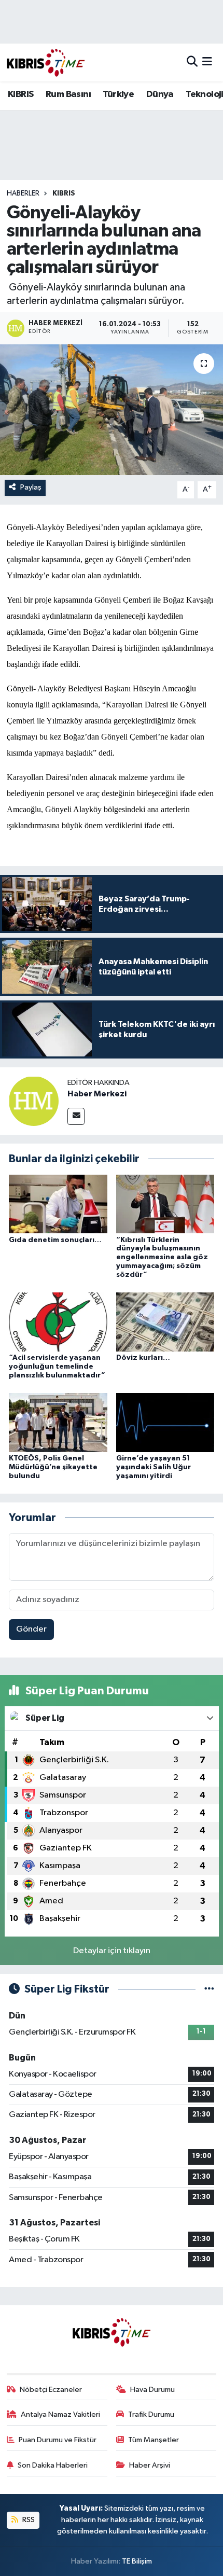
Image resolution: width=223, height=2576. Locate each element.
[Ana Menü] (207, 62)
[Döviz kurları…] (165, 1322)
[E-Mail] (76, 1116)
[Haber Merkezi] (34, 1101)
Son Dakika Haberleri (53, 2465)
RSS (28, 2520)
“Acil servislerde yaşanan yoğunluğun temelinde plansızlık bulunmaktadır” (57, 1367)
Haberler (23, 193)
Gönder (31, 1629)
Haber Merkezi (97, 1094)
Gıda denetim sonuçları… (55, 1240)
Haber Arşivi (150, 2465)
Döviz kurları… (143, 1358)
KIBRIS (20, 94)
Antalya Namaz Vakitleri (60, 2414)
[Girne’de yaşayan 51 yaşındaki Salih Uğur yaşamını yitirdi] (165, 1422)
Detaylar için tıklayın (112, 1951)
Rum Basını (68, 94)
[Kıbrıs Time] (46, 62)
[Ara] (192, 62)
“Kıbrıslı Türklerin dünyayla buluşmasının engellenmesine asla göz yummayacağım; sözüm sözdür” (162, 1257)
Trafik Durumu (151, 2414)
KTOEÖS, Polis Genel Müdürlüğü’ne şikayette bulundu (53, 1467)
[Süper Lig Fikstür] (209, 1989)
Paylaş (31, 487)
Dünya (160, 94)
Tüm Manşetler (154, 2440)
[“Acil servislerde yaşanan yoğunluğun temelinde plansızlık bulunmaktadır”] (58, 1322)
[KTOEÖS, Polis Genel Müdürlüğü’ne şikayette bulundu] (58, 1422)
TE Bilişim (137, 2561)
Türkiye (118, 94)
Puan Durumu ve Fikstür (58, 2440)
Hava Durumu (152, 2390)
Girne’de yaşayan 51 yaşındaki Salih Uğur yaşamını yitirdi (154, 1467)
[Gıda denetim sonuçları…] (58, 1204)
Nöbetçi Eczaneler (51, 2390)
